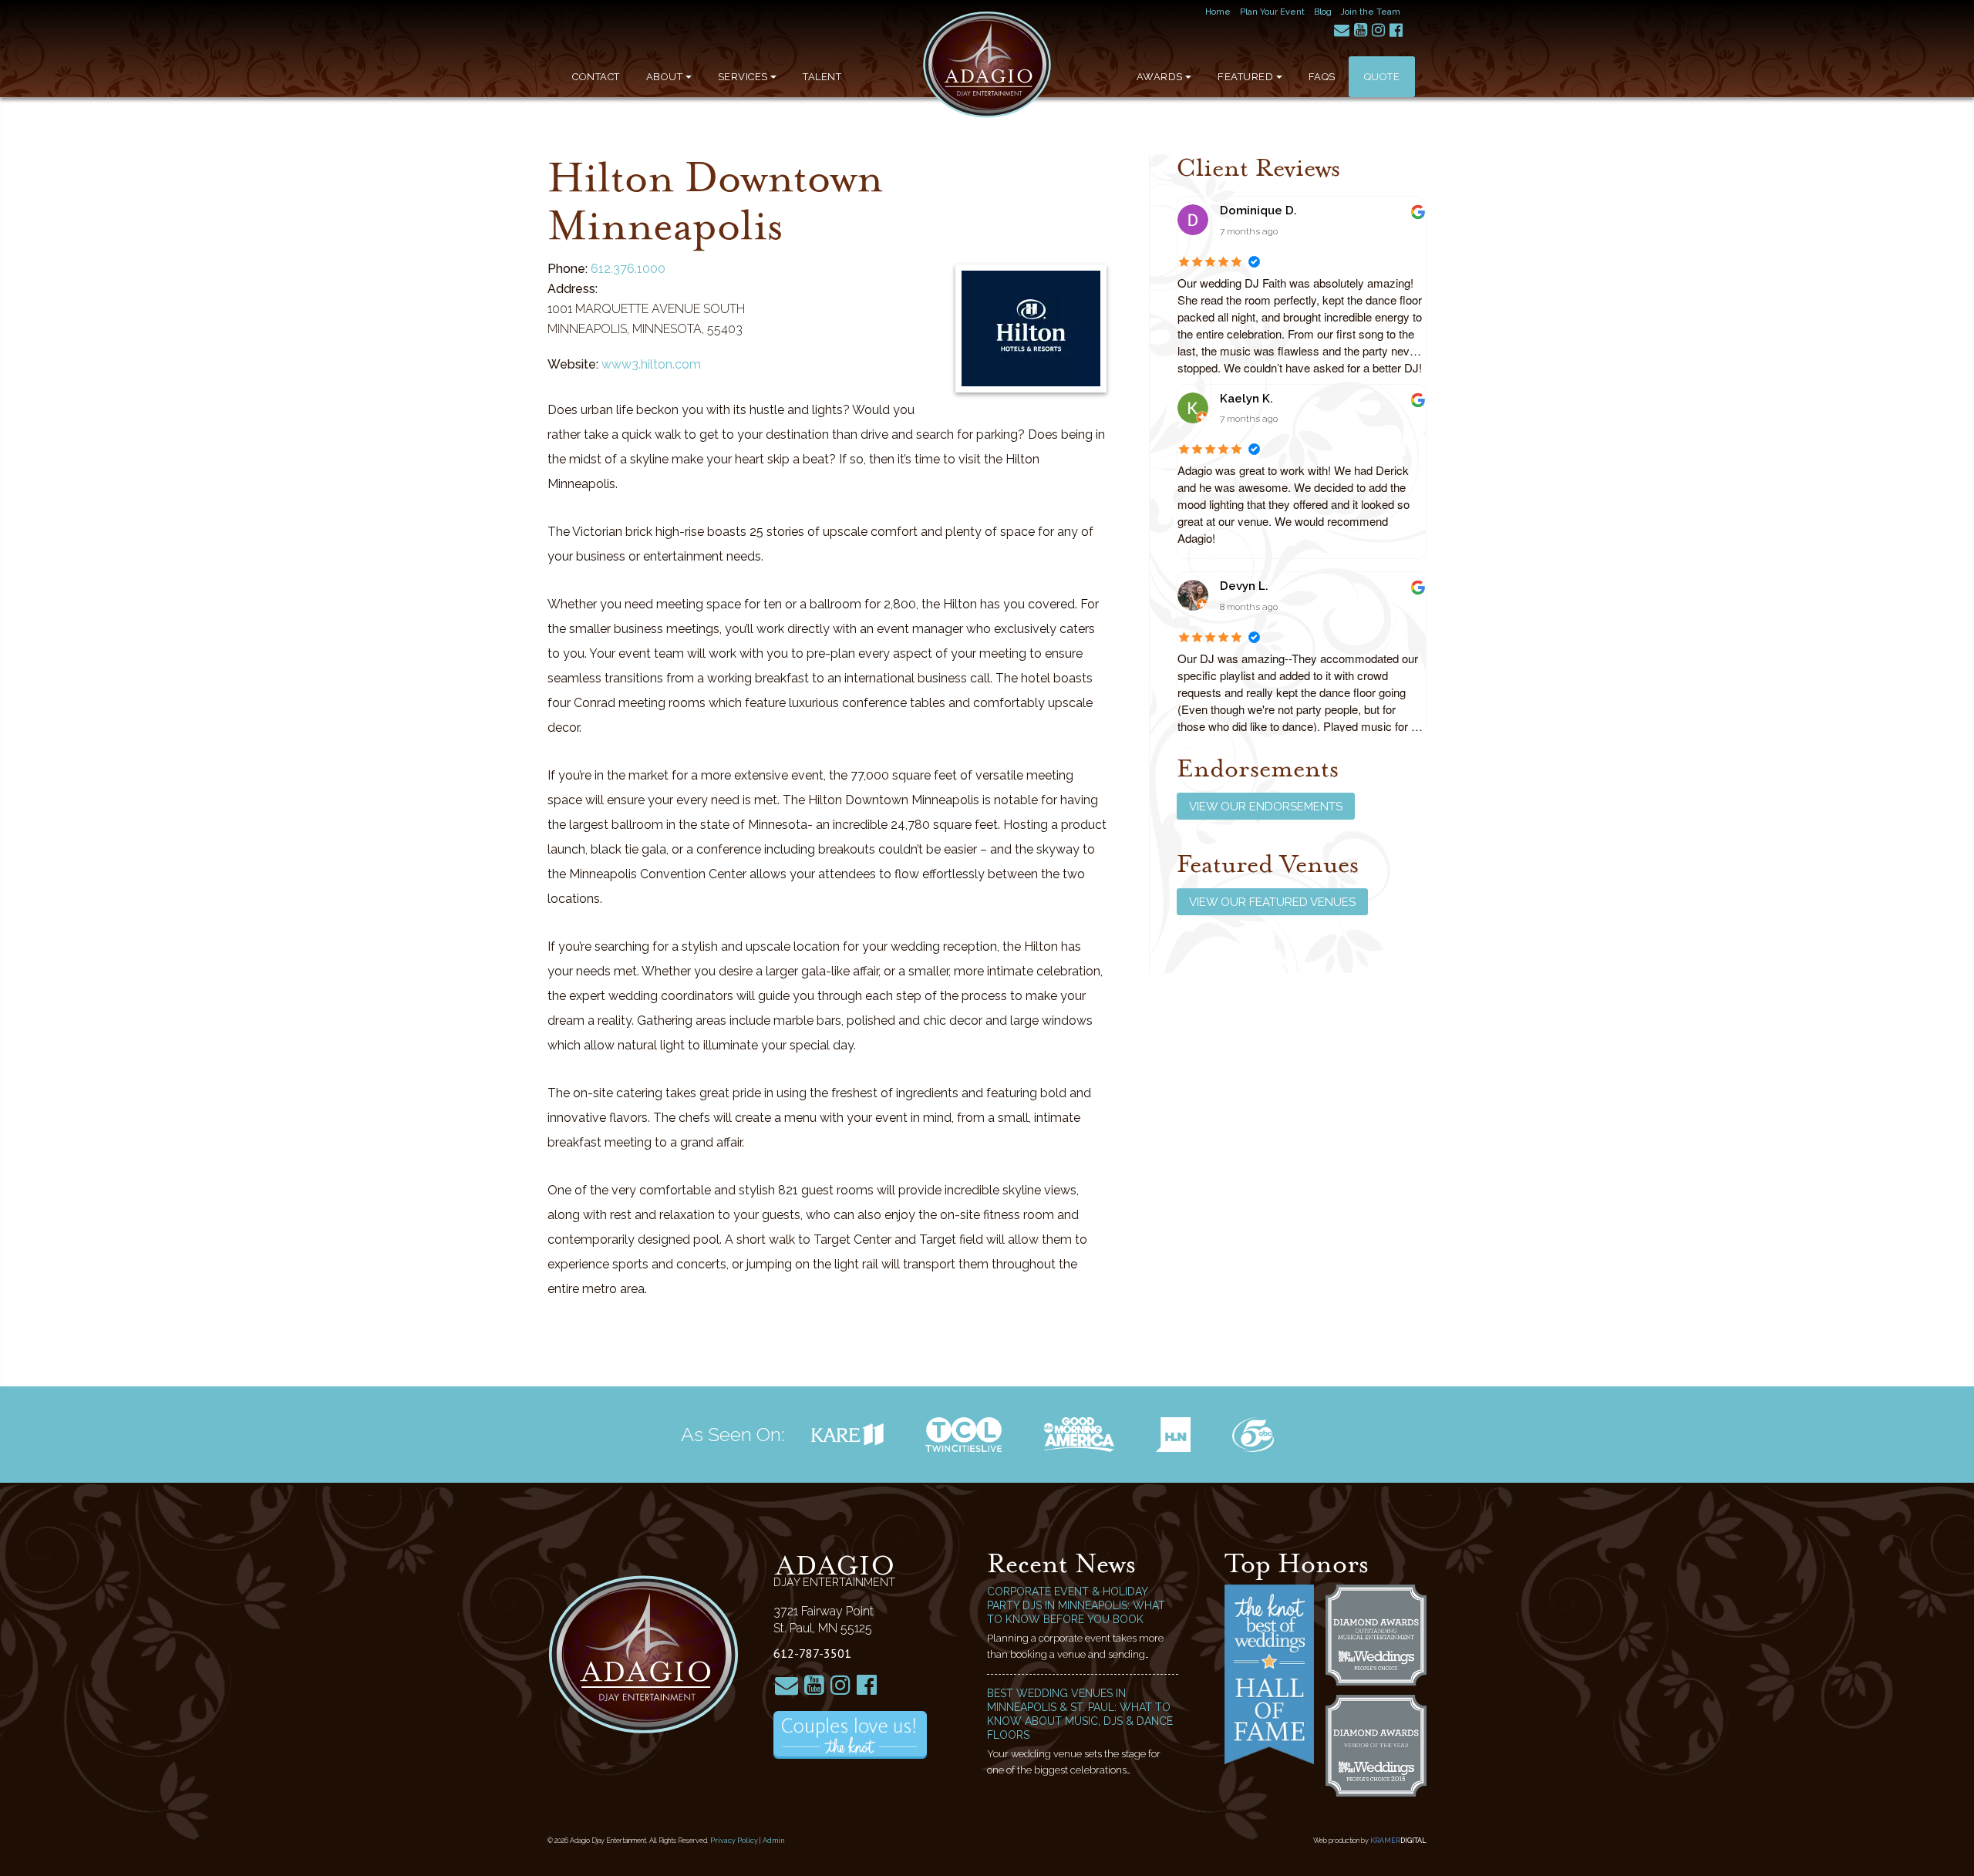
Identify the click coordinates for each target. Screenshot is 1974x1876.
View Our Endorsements (1266, 807)
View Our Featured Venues (1272, 902)
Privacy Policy (734, 1841)
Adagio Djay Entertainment (987, 65)
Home (1218, 12)
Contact (596, 77)
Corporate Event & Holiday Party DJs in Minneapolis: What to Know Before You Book (1076, 1605)
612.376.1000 (628, 269)
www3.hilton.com (651, 364)
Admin (774, 1841)
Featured (1245, 77)
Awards (1160, 77)
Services (743, 77)
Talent (822, 77)
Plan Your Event (1272, 12)
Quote (1382, 77)
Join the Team (1371, 12)
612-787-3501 (812, 1653)
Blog (1323, 12)
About (665, 77)
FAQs (1322, 77)
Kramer (1398, 1841)
